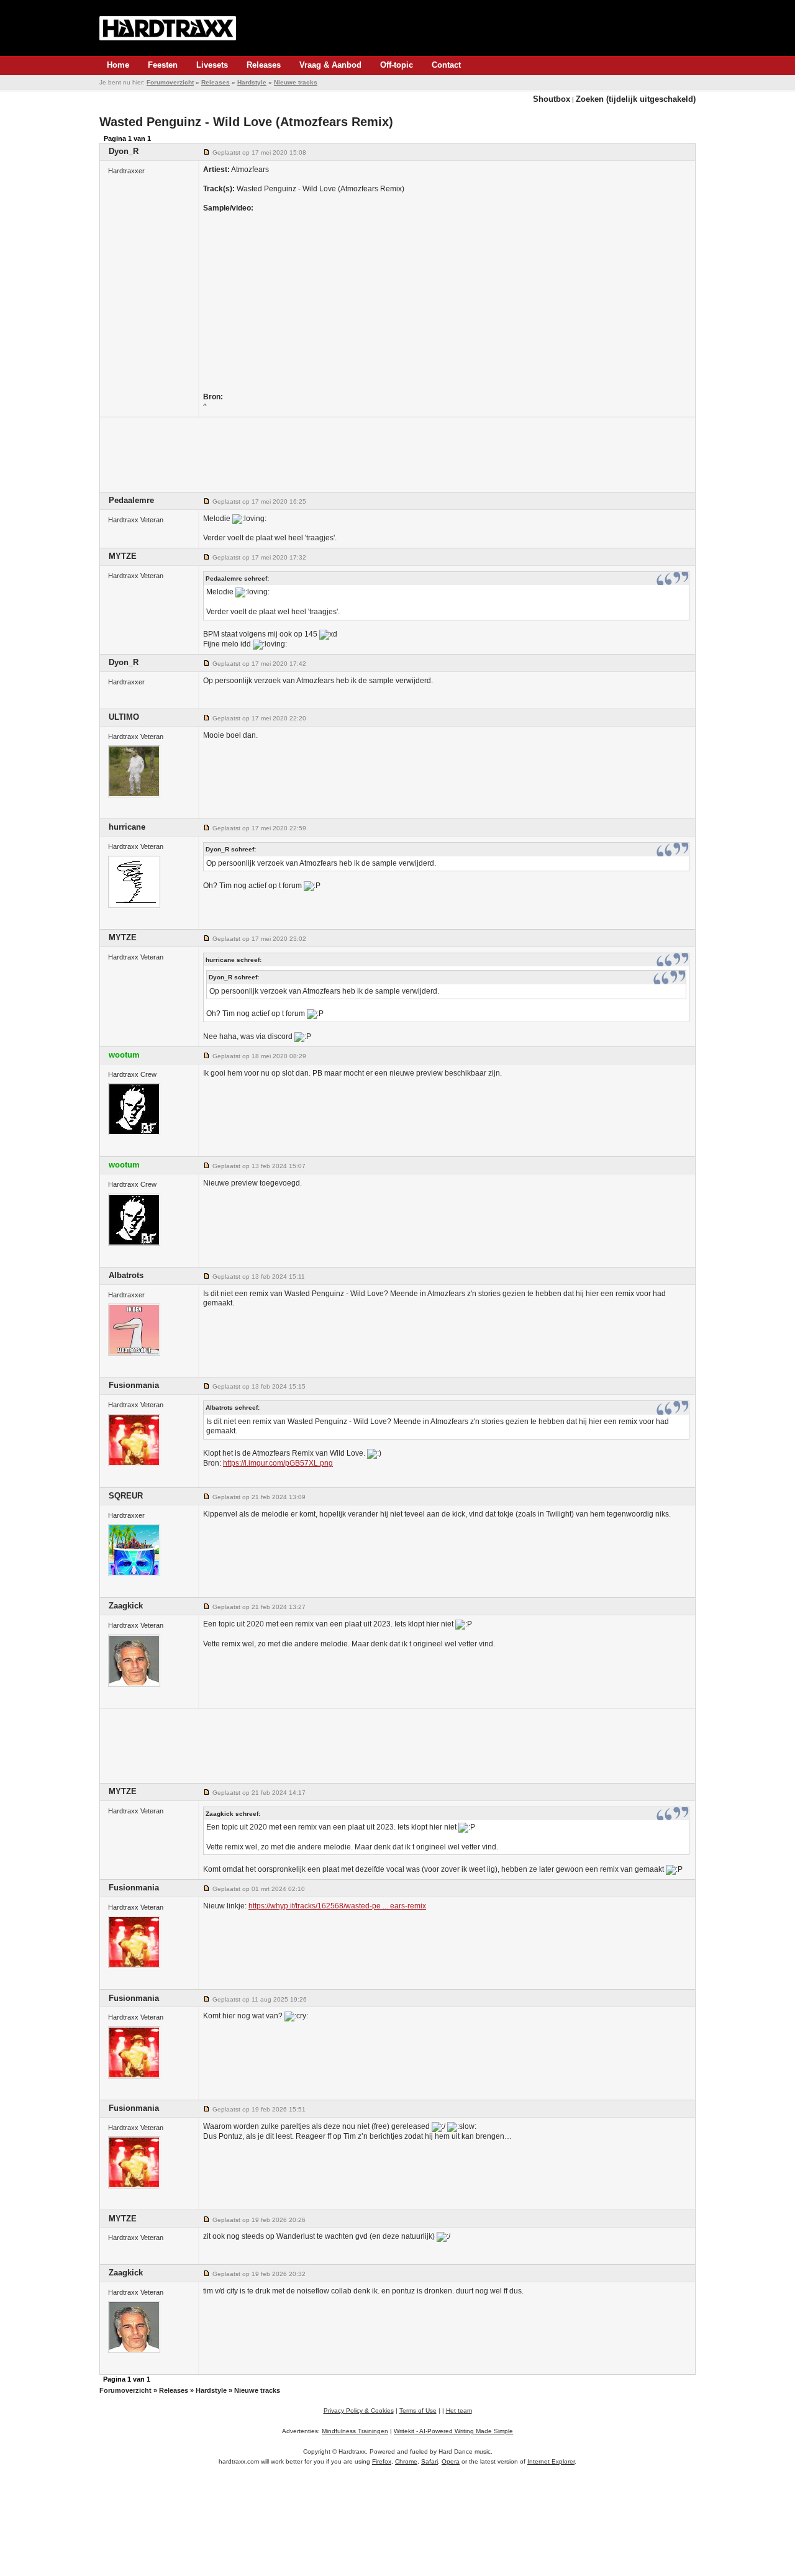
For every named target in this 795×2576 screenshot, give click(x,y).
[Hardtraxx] (168, 28)
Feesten (163, 65)
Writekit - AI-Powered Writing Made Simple (453, 2431)
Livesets (212, 65)
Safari (429, 2461)
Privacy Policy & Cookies (359, 2410)
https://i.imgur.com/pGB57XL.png (278, 1463)
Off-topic (397, 65)
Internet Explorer (551, 2461)
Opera (451, 2461)
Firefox (382, 2461)
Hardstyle (252, 82)
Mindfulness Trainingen (355, 2431)
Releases (264, 65)
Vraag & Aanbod (330, 65)
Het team (459, 2410)
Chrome (406, 2461)
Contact (446, 65)
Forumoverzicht (170, 82)
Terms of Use (418, 2410)
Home (118, 65)
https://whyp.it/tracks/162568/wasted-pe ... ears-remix (337, 1906)
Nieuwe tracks (296, 82)
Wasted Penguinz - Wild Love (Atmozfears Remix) (246, 122)
